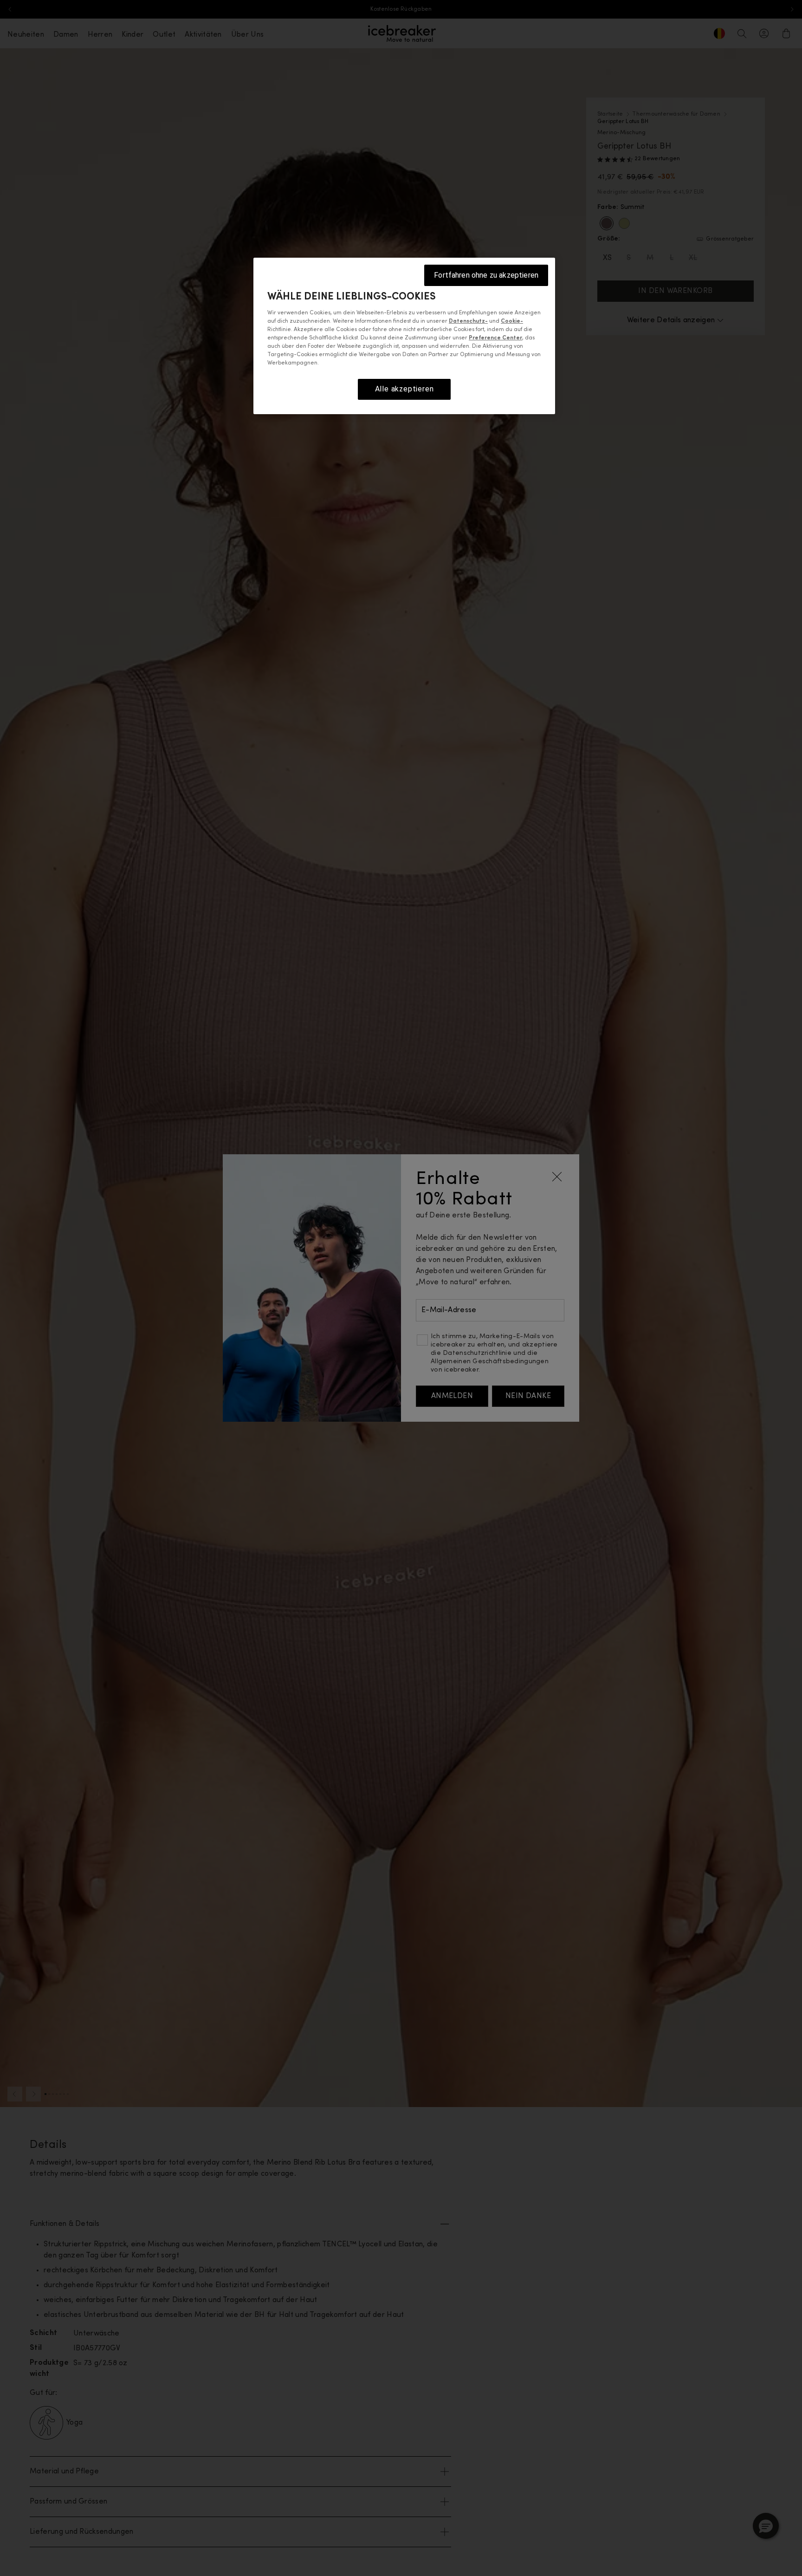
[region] (404, 336)
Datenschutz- (468, 322)
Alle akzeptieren (404, 389)
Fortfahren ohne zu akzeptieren (486, 275)
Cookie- (512, 322)
